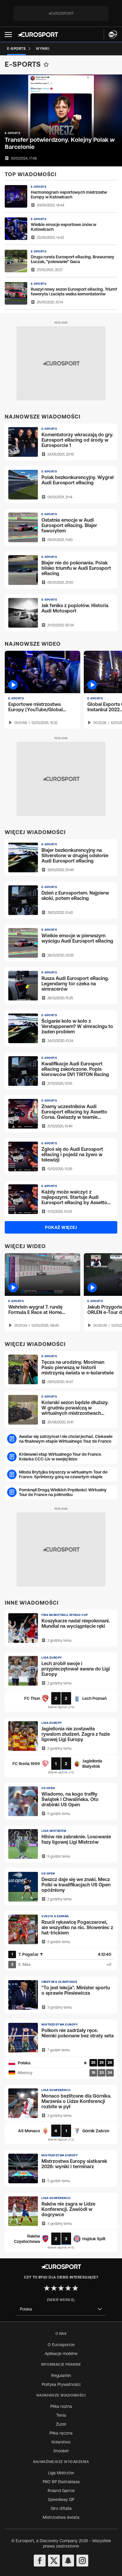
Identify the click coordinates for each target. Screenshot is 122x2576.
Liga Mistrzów (61, 2473)
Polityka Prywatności (61, 2384)
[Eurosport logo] (38, 35)
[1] (47, 2288)
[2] (54, 2288)
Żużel (61, 2424)
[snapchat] (68, 2561)
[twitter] (54, 2561)
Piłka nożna (61, 2406)
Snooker (61, 2451)
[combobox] (61, 2309)
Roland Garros (61, 2491)
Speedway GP (61, 2499)
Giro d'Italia (61, 2508)
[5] (75, 2288)
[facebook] (40, 2561)
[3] (61, 2288)
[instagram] (82, 2561)
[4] (68, 2288)
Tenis (61, 2415)
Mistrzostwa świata (61, 2517)
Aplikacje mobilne (61, 2354)
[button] (8, 35)
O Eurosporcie (61, 2345)
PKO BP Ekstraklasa (61, 2482)
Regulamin (61, 2375)
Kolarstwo (61, 2442)
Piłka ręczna (61, 2433)
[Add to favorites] (46, 64)
